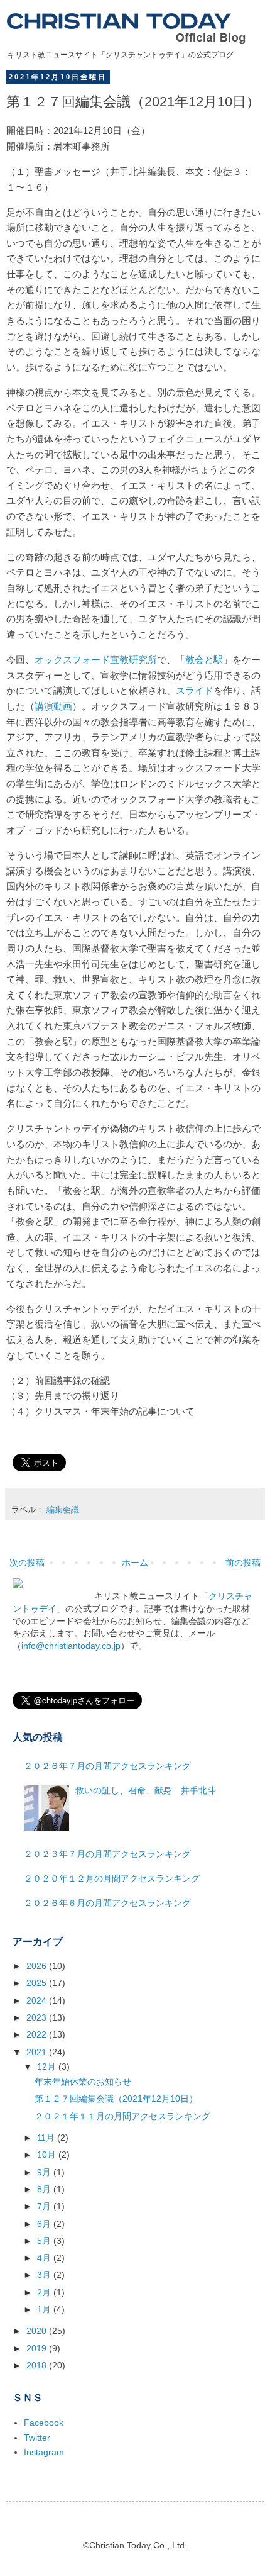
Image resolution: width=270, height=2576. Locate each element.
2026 (38, 1966)
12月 (48, 2066)
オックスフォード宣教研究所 (96, 660)
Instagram (44, 2452)
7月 (45, 2206)
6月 (45, 2224)
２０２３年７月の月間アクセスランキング (107, 1854)
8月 (45, 2189)
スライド (195, 690)
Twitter (37, 2438)
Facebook (44, 2423)
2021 (38, 2052)
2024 (38, 2000)
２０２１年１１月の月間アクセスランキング (122, 2116)
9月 (45, 2172)
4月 (45, 2258)
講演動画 (53, 706)
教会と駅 (204, 660)
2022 (38, 2034)
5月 (45, 2241)
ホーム (135, 1563)
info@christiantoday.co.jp (71, 1646)
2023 (38, 2017)
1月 (45, 2309)
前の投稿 (243, 1563)
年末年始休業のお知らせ (83, 2082)
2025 (38, 1983)
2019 (38, 2348)
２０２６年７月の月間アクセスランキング (107, 1766)
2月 (45, 2292)
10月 (48, 2155)
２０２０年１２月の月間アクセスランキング (112, 1878)
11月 (47, 2138)
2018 (38, 2365)
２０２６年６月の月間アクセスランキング (107, 1903)
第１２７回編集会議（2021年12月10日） (116, 2099)
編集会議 (63, 1510)
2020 (38, 2331)
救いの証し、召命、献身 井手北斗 (146, 1790)
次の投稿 (27, 1563)
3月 (45, 2275)
